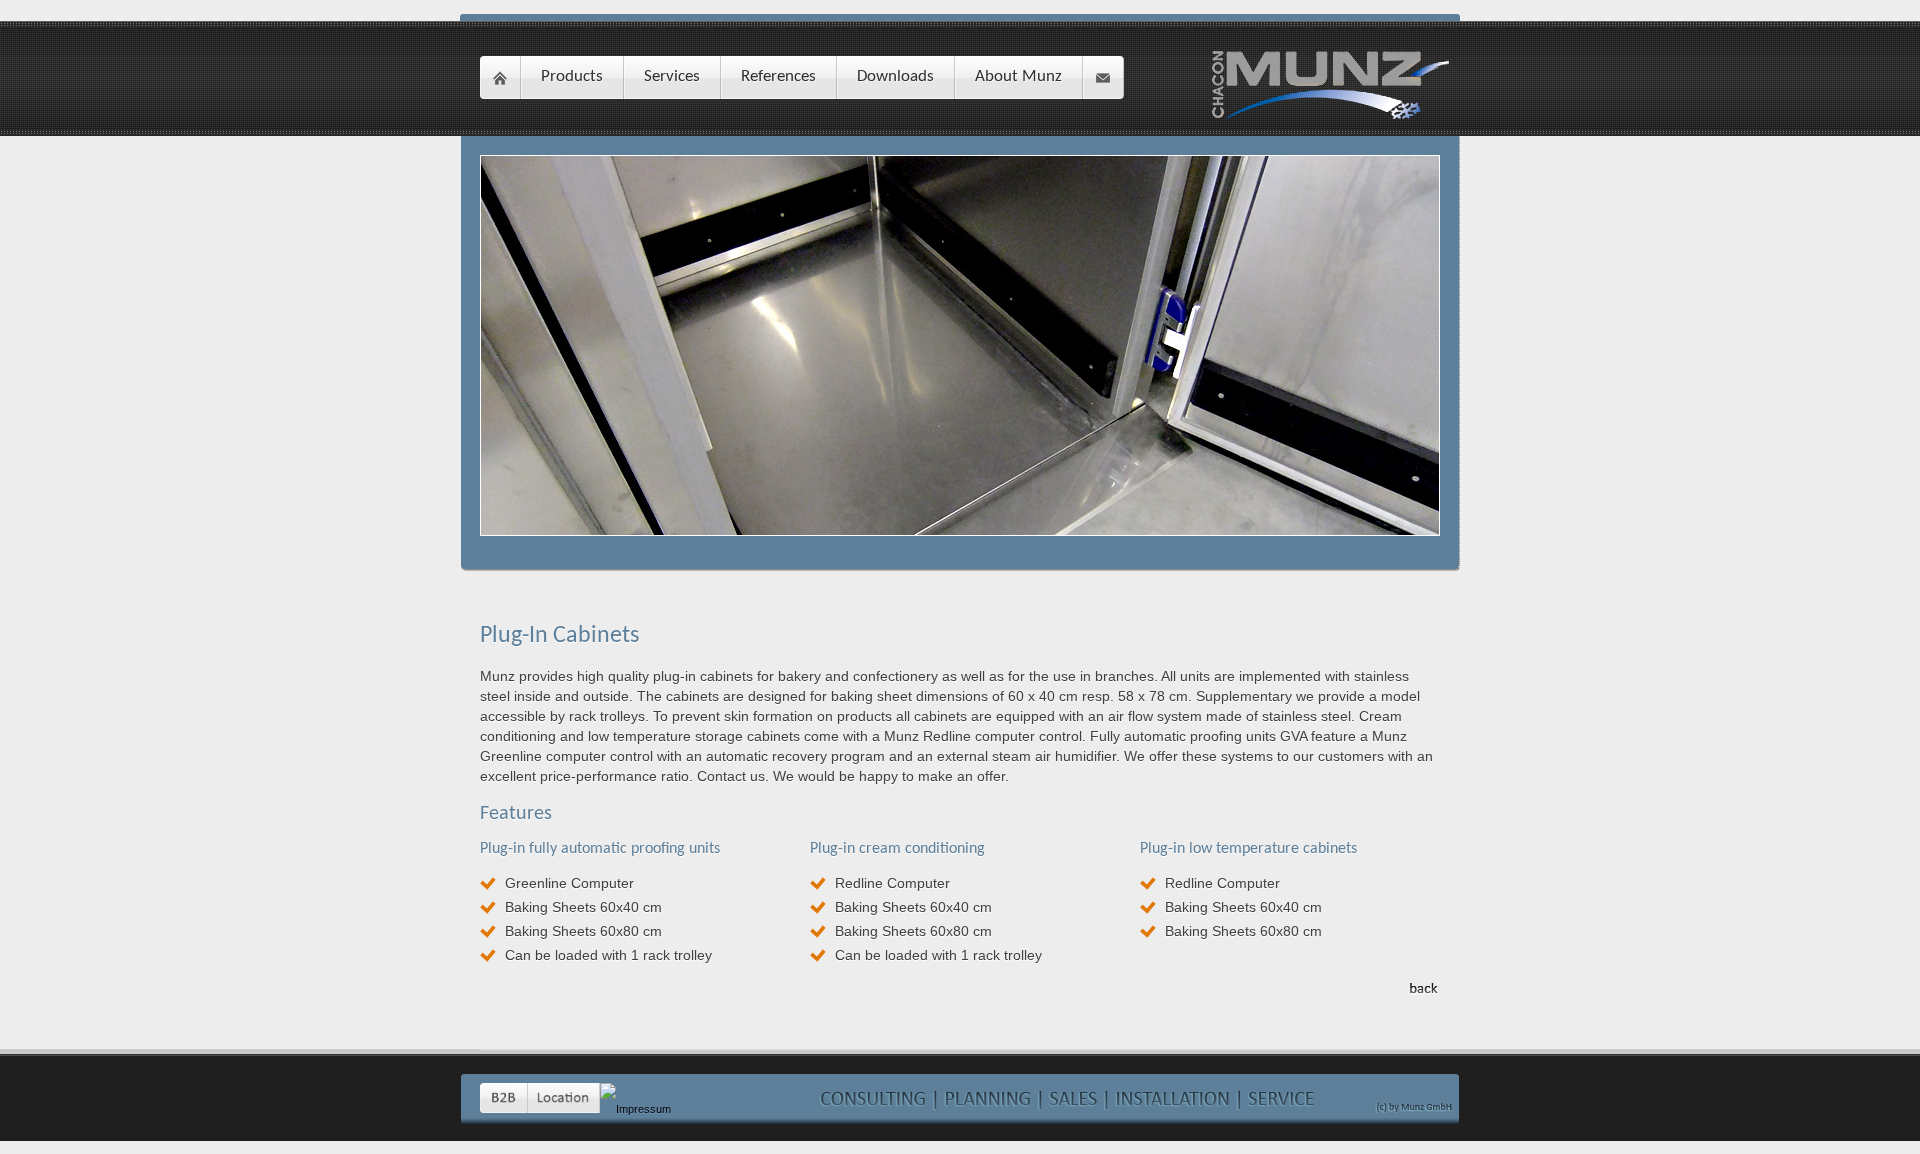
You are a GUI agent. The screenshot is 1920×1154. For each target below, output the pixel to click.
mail (1103, 77)
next (1454, 336)
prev (466, 336)
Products (572, 76)
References (778, 76)
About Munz (1018, 76)
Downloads (895, 76)
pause (985, 382)
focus (507, 182)
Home (500, 77)
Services (672, 76)
